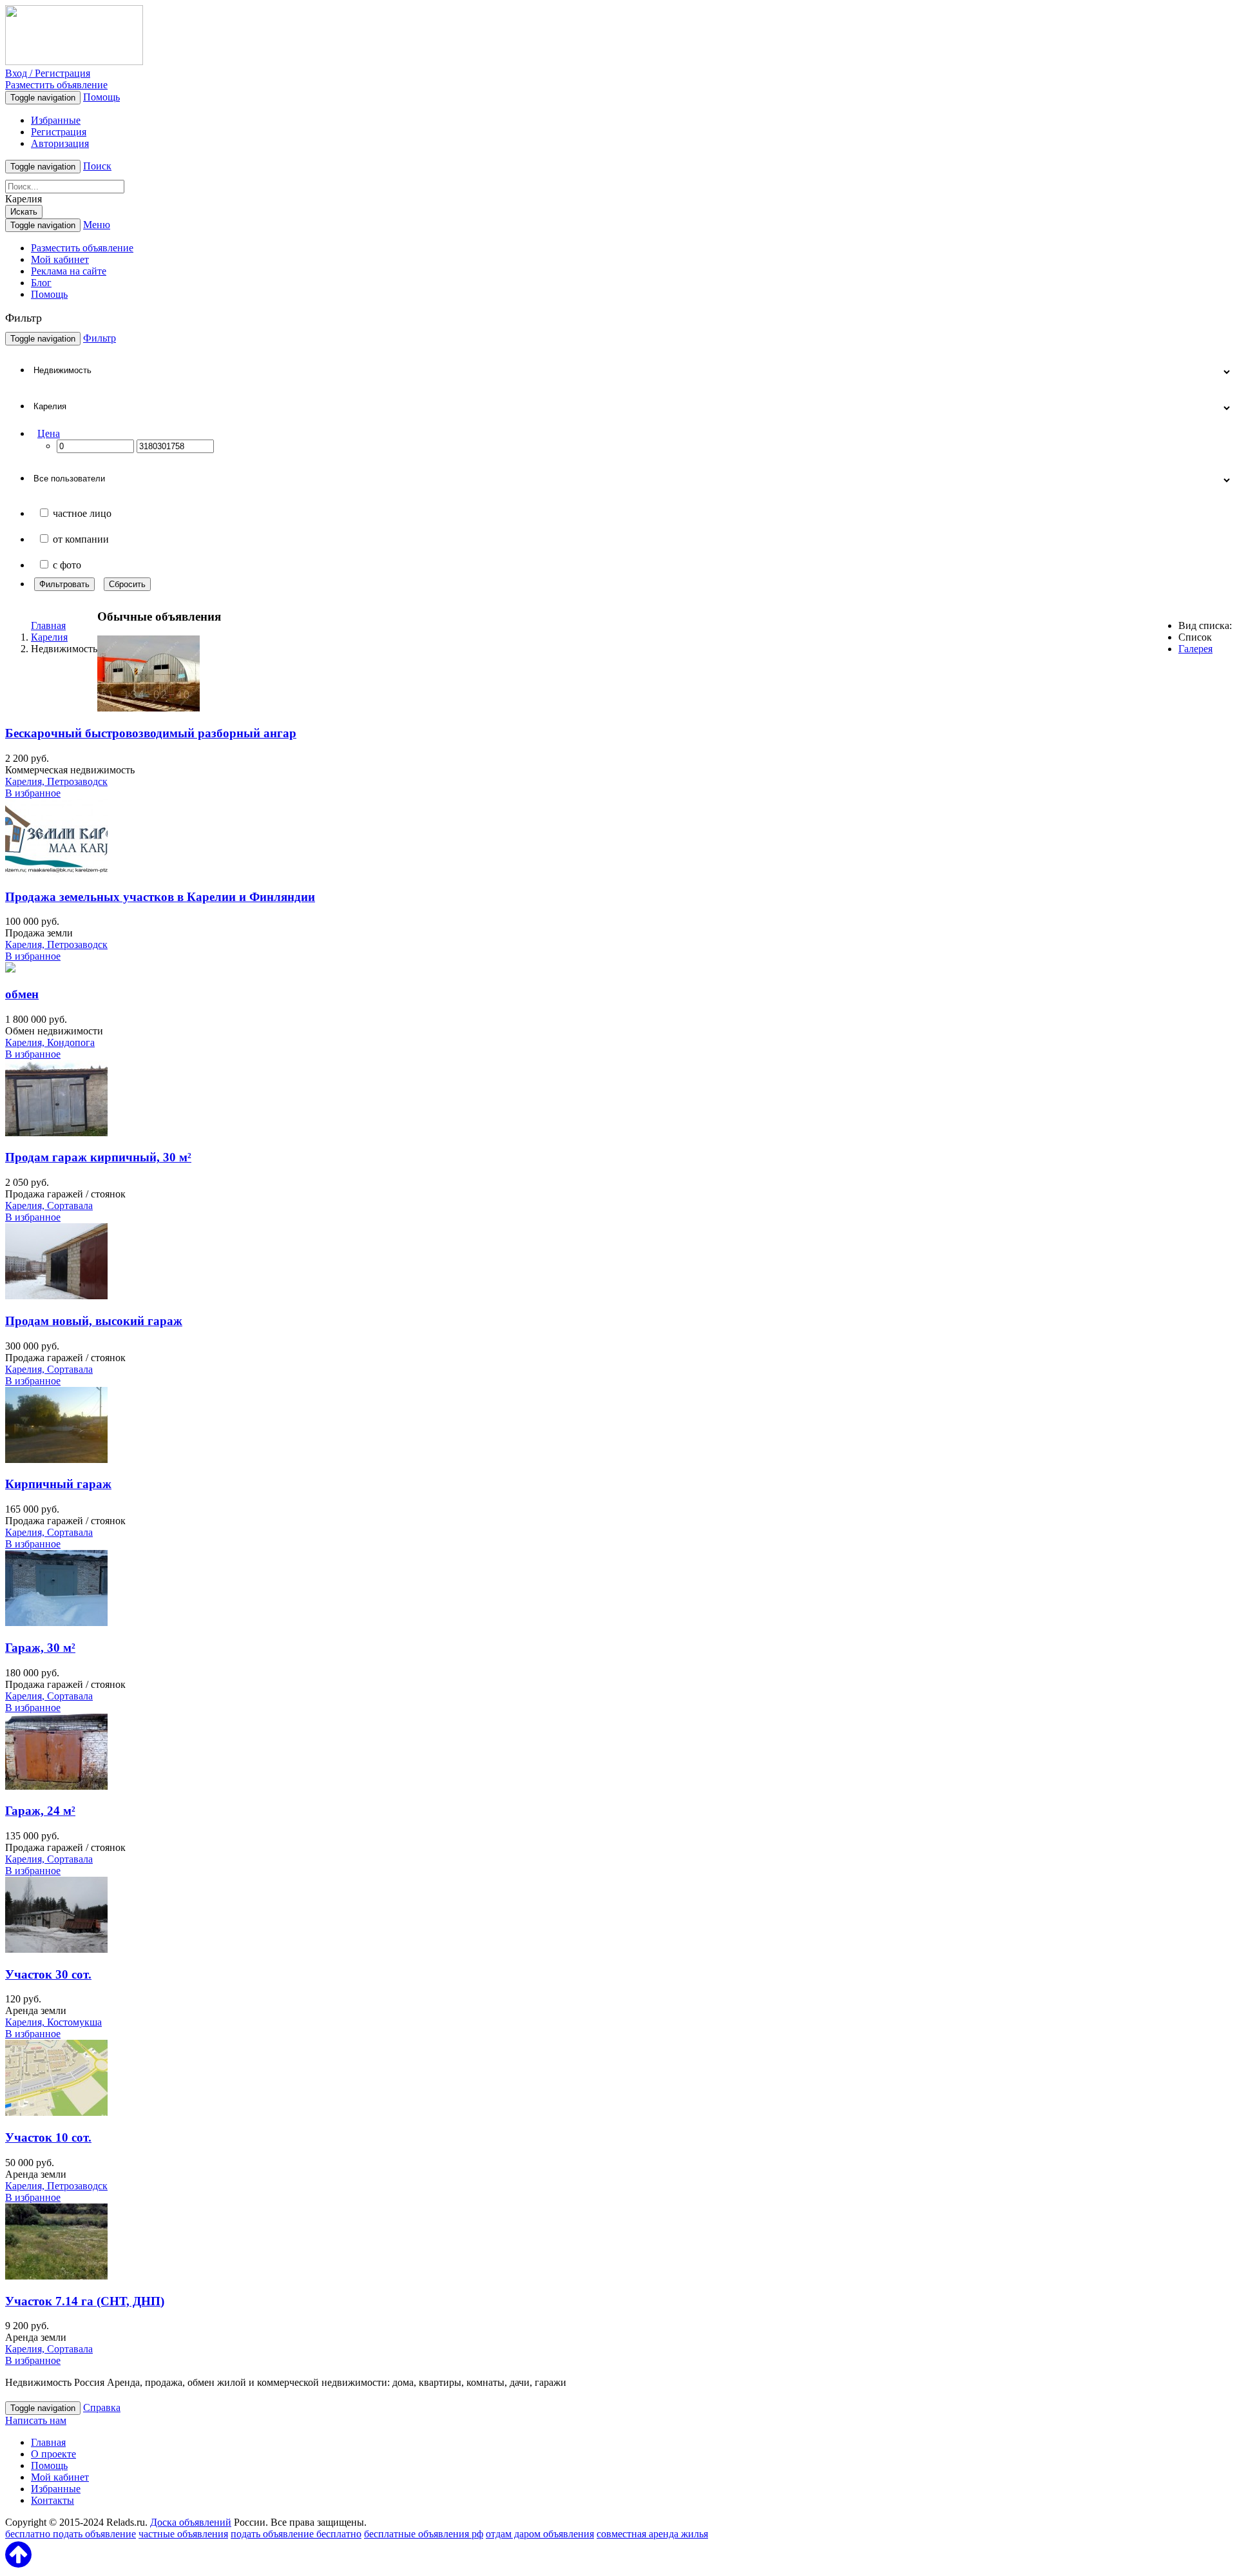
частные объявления (183, 2534)
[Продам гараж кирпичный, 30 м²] (56, 1133)
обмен (22, 994)
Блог (41, 283)
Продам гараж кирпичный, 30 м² (98, 1157)
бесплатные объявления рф (424, 2534)
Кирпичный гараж (58, 1484)
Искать (24, 212)
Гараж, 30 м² (40, 1648)
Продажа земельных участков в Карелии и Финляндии (160, 897)
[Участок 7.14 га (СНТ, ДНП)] (56, 2276)
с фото (67, 565)
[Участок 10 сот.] (56, 2112)
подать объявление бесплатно (296, 2534)
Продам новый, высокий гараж (94, 1321)
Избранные (56, 120)
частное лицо (82, 513)
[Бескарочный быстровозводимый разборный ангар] (149, 708)
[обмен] (10, 969)
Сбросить (127, 584)
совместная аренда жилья (652, 2534)
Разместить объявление (56, 85)
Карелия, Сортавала (49, 1206)
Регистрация (59, 132)
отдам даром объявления (540, 2534)
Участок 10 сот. (48, 2137)
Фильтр (100, 338)
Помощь (101, 97)
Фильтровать (64, 584)
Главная (48, 625)
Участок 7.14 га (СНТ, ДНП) (85, 2301)
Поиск (97, 166)
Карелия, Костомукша (53, 2022)
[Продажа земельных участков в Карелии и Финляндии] (56, 872)
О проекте (53, 2454)
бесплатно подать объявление (71, 2534)
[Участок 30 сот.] (56, 1949)
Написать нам (36, 2420)
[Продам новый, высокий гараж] (56, 1296)
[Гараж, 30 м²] (56, 1622)
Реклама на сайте (69, 271)
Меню (97, 225)
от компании (81, 539)
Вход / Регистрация (48, 73)
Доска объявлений (191, 2522)
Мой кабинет (60, 259)
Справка (102, 2407)
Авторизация (60, 143)
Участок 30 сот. (48, 1974)
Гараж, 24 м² (40, 1811)
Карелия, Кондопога (50, 1042)
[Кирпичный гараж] (56, 1459)
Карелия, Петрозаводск (56, 781)
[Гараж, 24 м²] (56, 1786)
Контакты (53, 2500)
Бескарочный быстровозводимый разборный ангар (151, 733)
